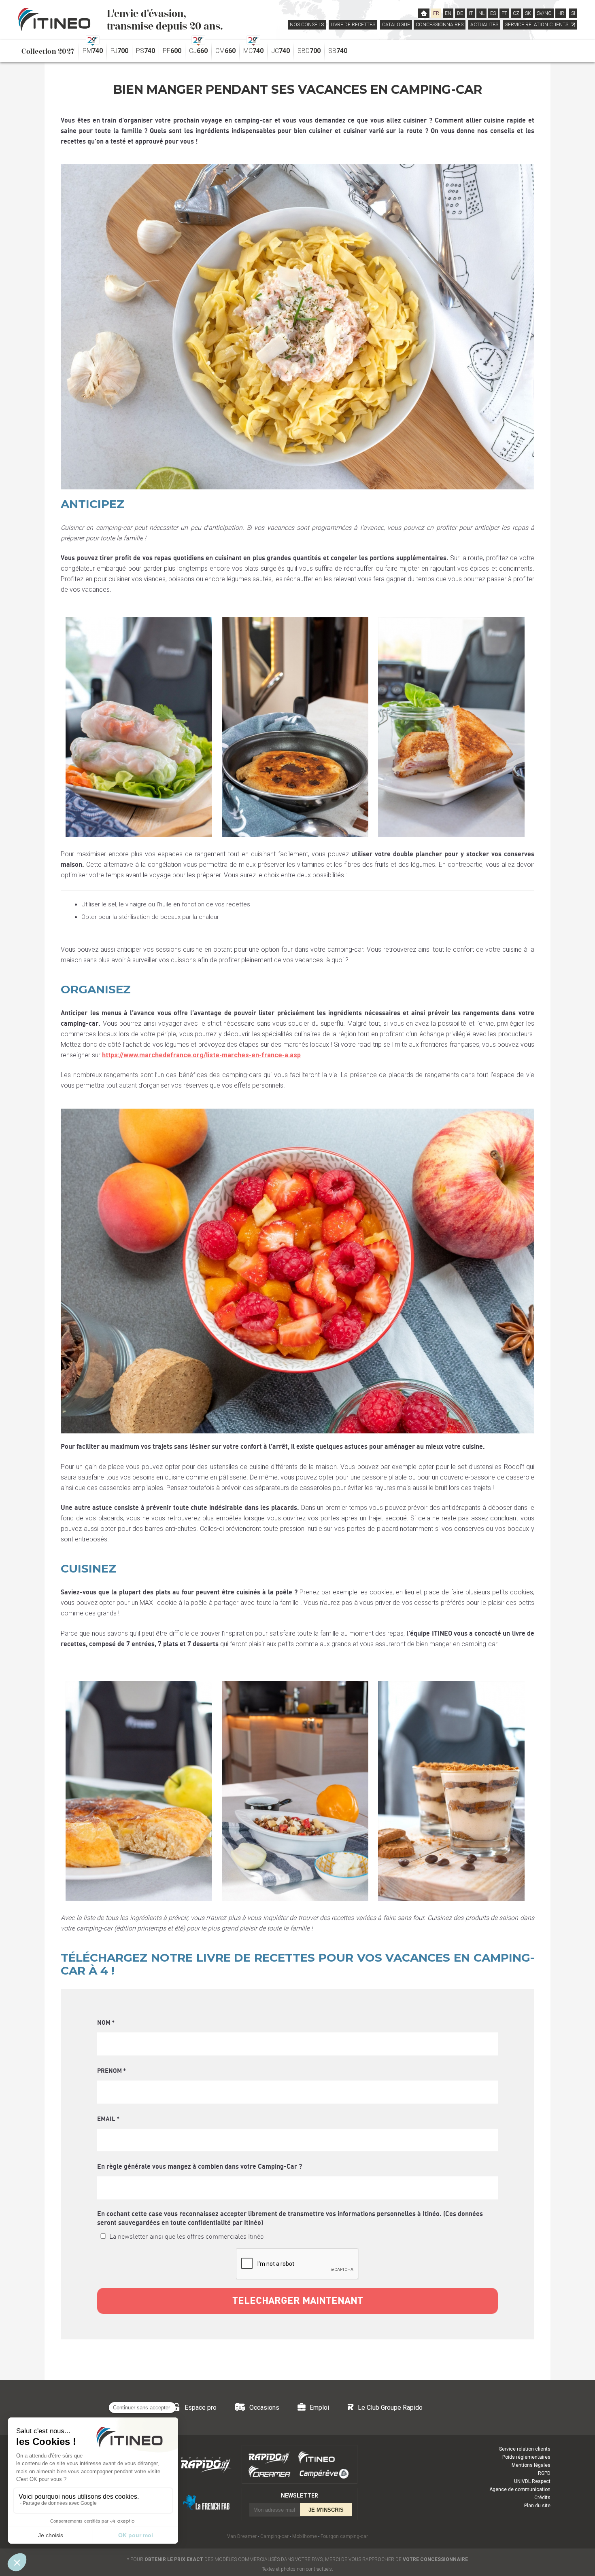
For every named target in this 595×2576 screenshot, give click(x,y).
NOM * (106, 2023)
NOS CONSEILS (307, 25)
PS (146, 51)
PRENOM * (112, 2071)
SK (528, 13)
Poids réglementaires (526, 2457)
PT (504, 13)
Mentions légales (531, 2465)
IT (471, 13)
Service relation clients (525, 2449)
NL (481, 13)
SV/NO (544, 13)
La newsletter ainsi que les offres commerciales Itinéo (187, 2237)
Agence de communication (520, 2489)
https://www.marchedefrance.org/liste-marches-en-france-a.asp (201, 1055)
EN (448, 13)
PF (172, 51)
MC (253, 51)
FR (436, 13)
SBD (309, 51)
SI (573, 13)
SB (338, 51)
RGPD (544, 2473)
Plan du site (537, 2506)
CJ (198, 51)
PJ (119, 51)
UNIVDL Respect (532, 2481)
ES (493, 13)
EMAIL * (108, 2119)
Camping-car (274, 2536)
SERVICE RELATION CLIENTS (537, 25)
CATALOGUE (396, 25)
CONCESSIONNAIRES (440, 25)
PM (93, 51)
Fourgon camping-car (344, 2536)
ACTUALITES (484, 25)
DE (460, 13)
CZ (516, 13)
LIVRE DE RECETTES (353, 25)
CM (225, 51)
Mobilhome (305, 2536)
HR (561, 13)
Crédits (542, 2498)
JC (280, 51)
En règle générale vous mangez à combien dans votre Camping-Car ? (200, 2167)
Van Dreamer (242, 2536)
